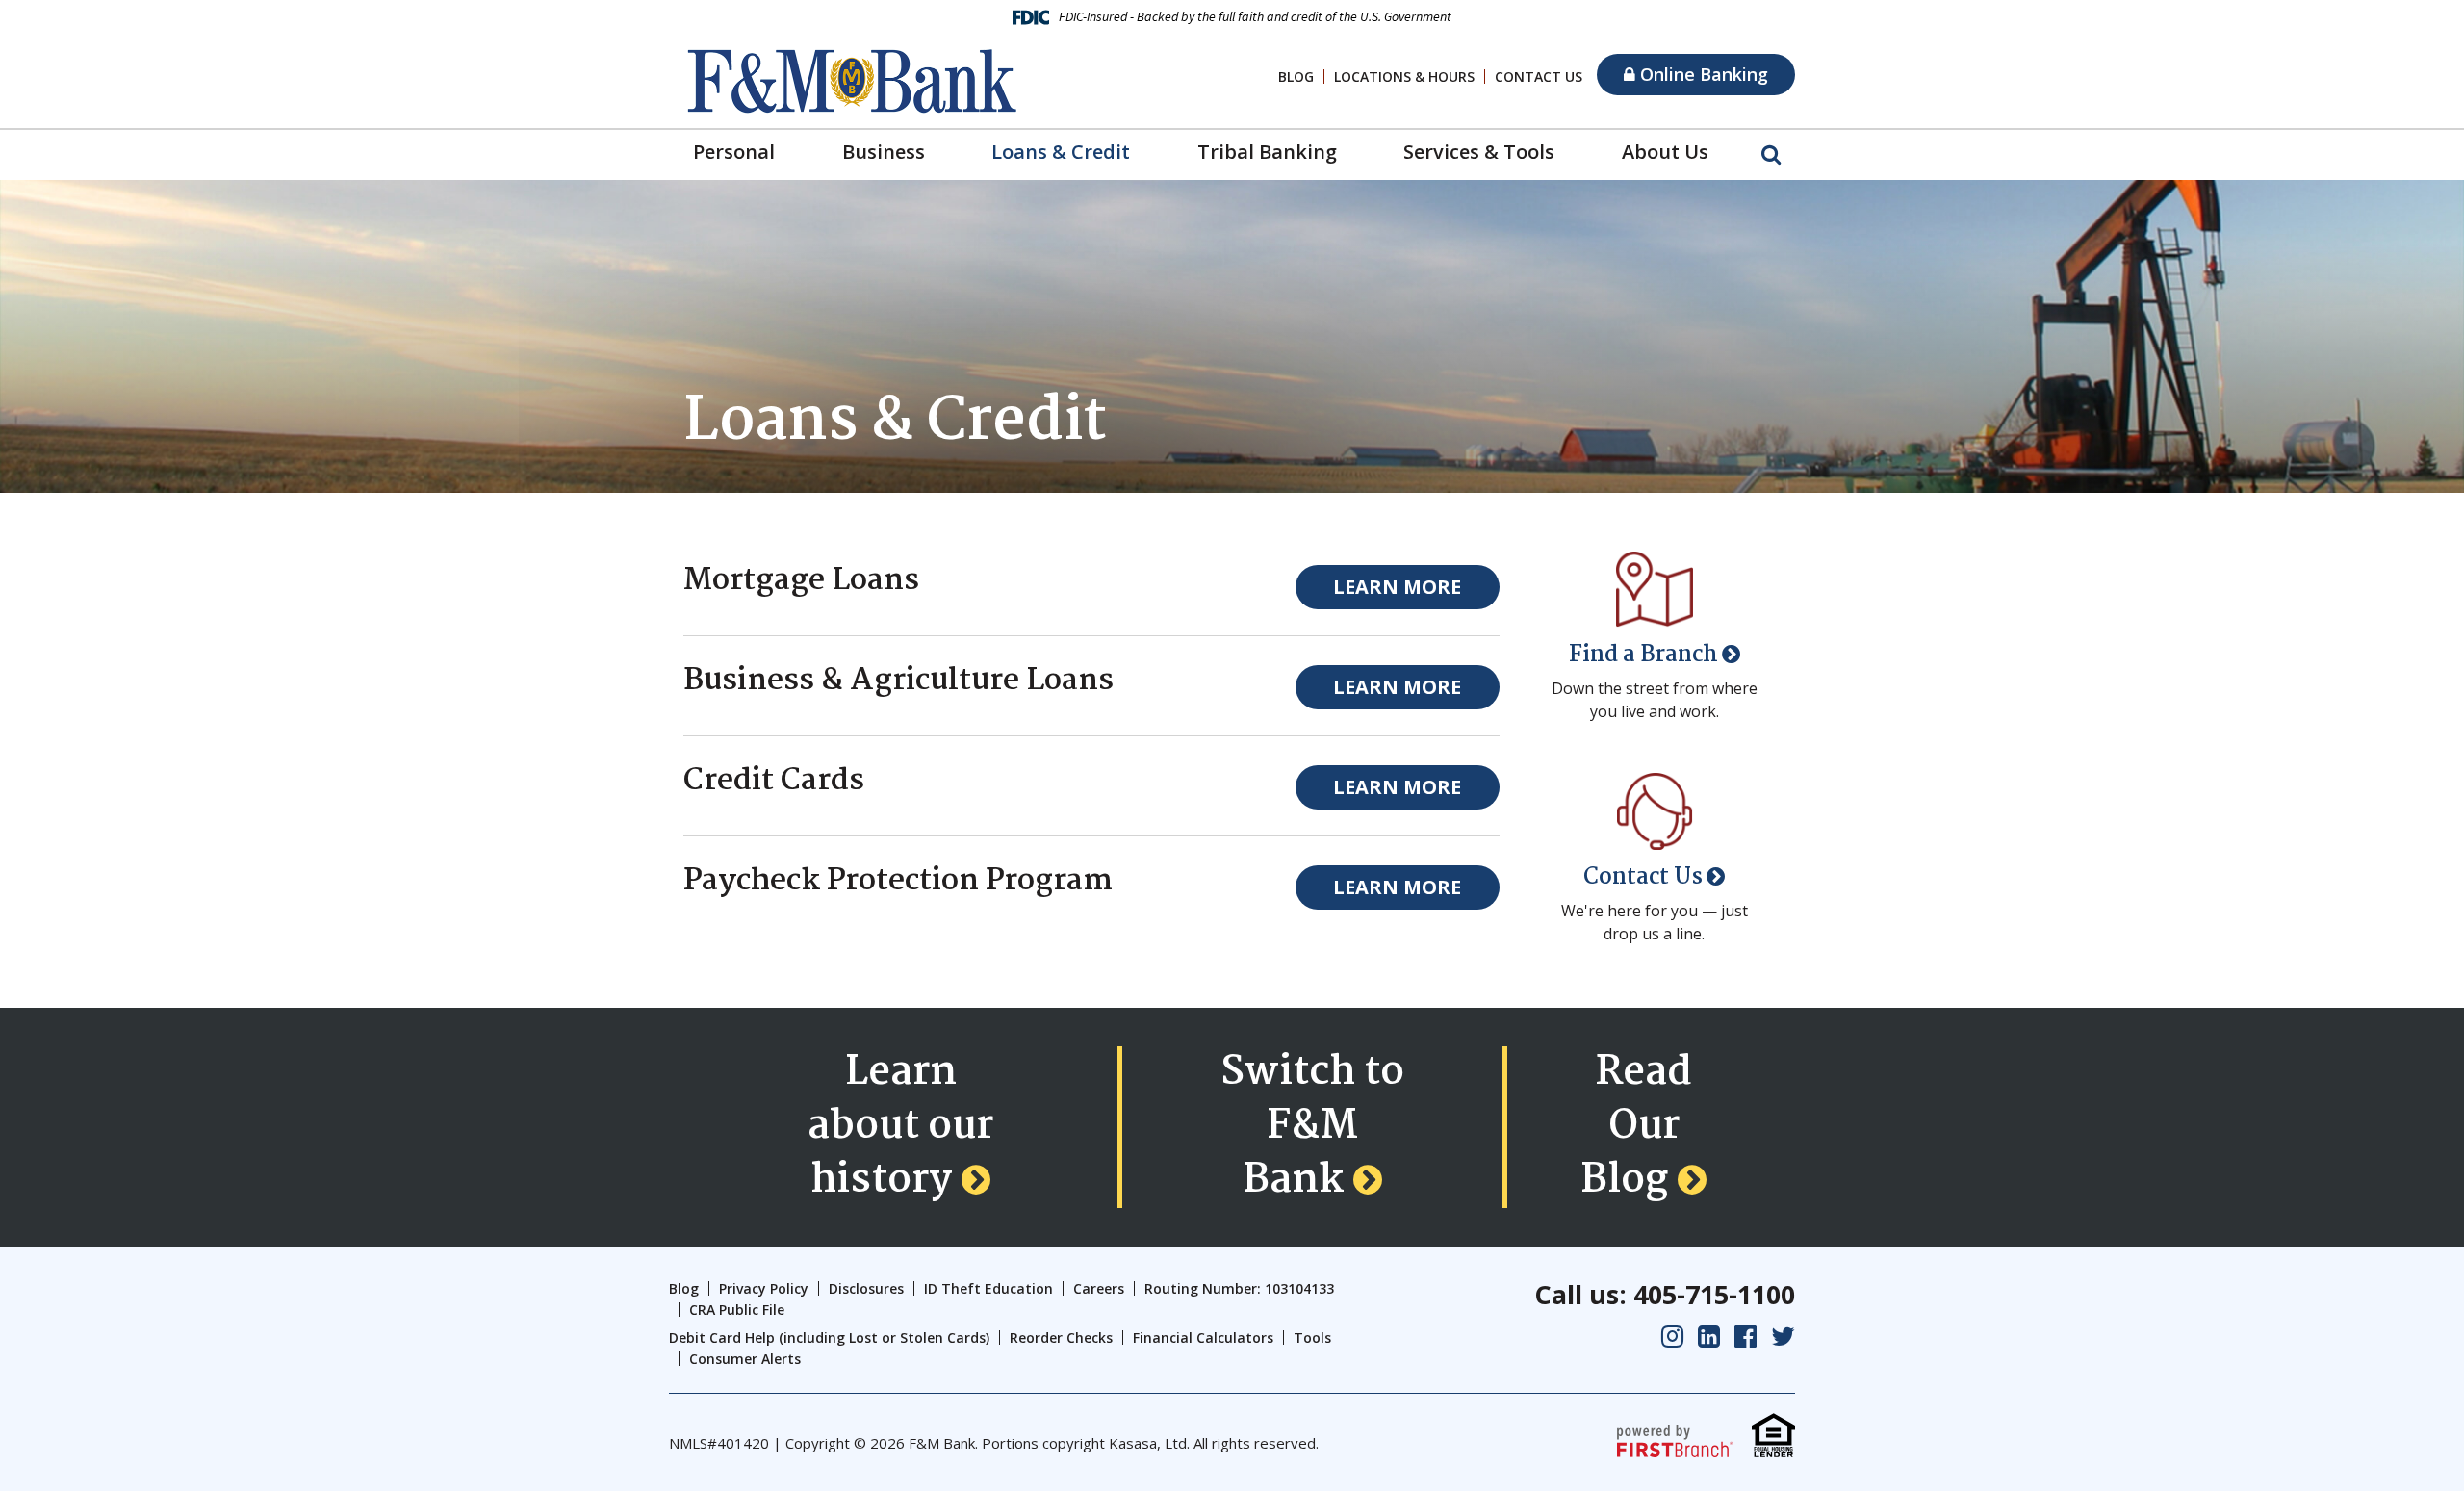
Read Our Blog (1636, 1127)
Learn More (1397, 587)
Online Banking (1702, 74)
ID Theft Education (988, 1288)
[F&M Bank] (852, 79)
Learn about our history (900, 1127)
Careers (1099, 1288)
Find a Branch (1643, 655)
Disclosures (866, 1288)
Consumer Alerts (745, 1359)
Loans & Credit (1061, 152)
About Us (1665, 152)
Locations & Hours (1404, 77)
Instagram (1672, 1337)
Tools (1312, 1337)
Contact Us (1539, 77)
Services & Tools (1479, 152)
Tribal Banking (1267, 152)
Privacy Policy (764, 1288)
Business (884, 152)
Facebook (1745, 1337)
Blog (1296, 77)
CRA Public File (737, 1310)
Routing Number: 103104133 (1239, 1288)
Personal (734, 152)
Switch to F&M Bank (1312, 1127)
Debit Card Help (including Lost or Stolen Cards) (829, 1337)
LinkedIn (1709, 1337)
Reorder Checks (1061, 1337)
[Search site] (1771, 153)
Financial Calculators (1203, 1337)
